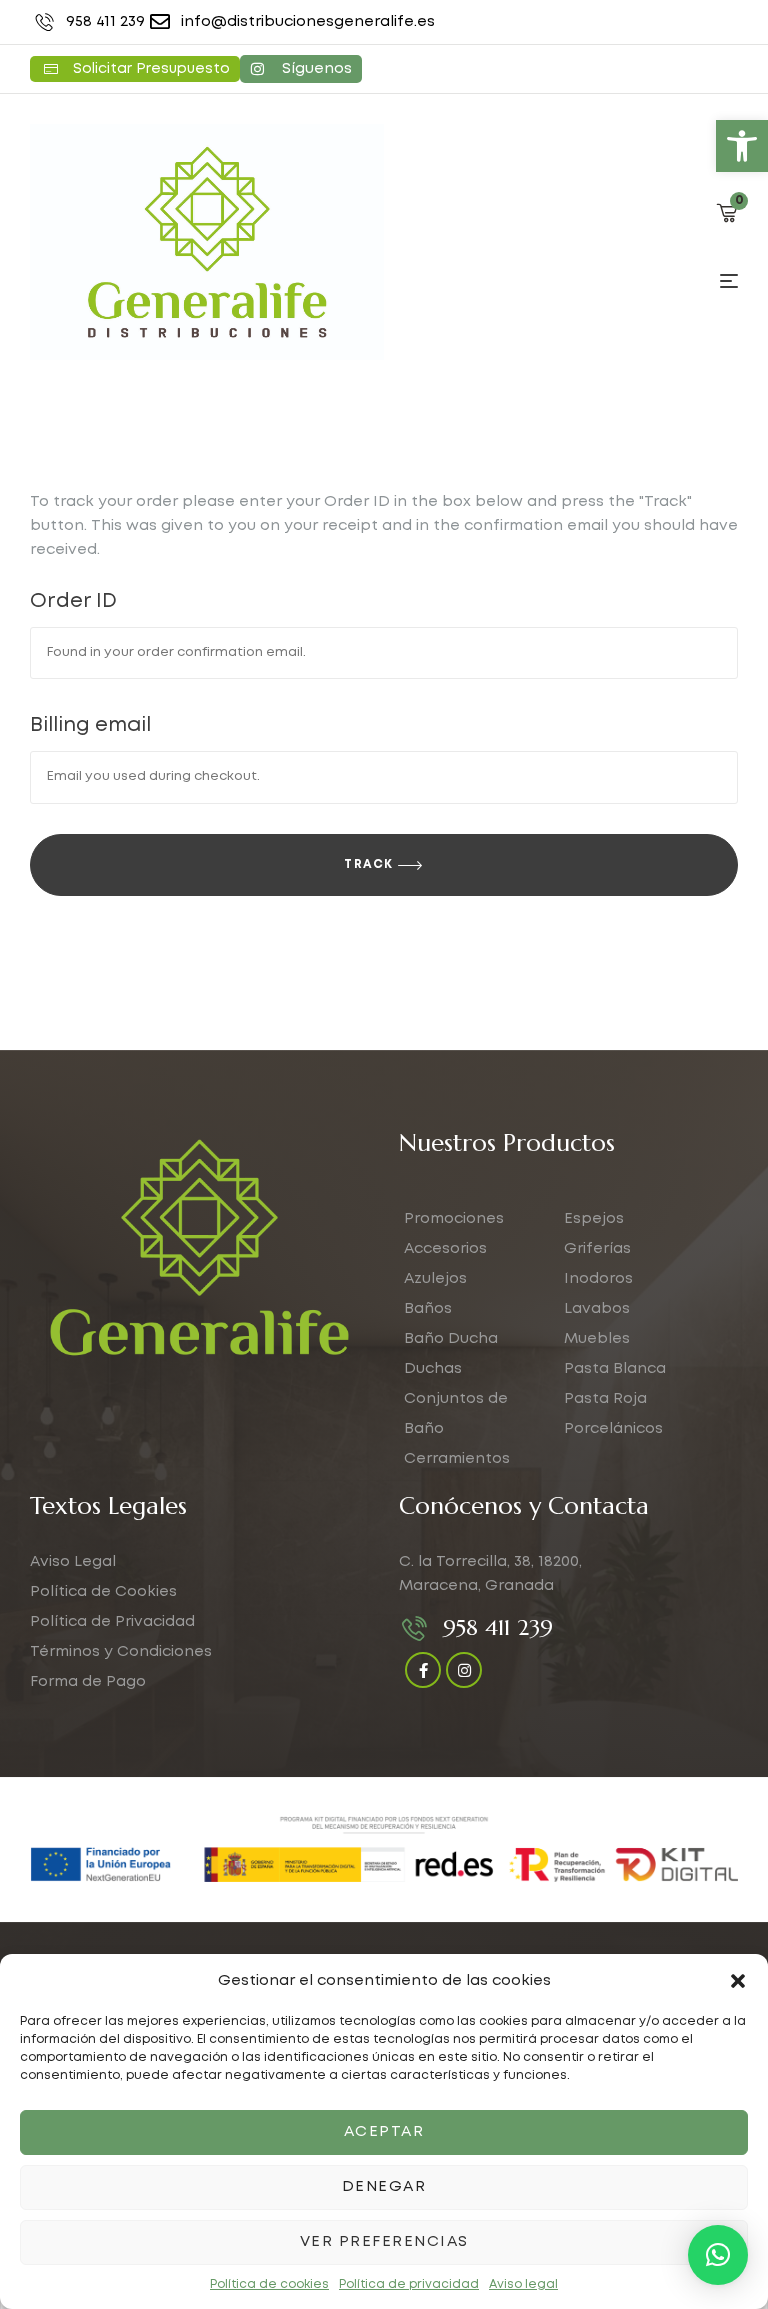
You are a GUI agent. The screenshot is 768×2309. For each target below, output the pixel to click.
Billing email (90, 725)
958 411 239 (498, 1627)
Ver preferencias (384, 2242)
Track (368, 864)
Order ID (73, 601)
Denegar (384, 2187)
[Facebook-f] (423, 1670)
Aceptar (384, 2132)
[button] (742, 146)
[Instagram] (464, 1670)
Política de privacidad (409, 2284)
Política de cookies (269, 2284)
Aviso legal (523, 2284)
